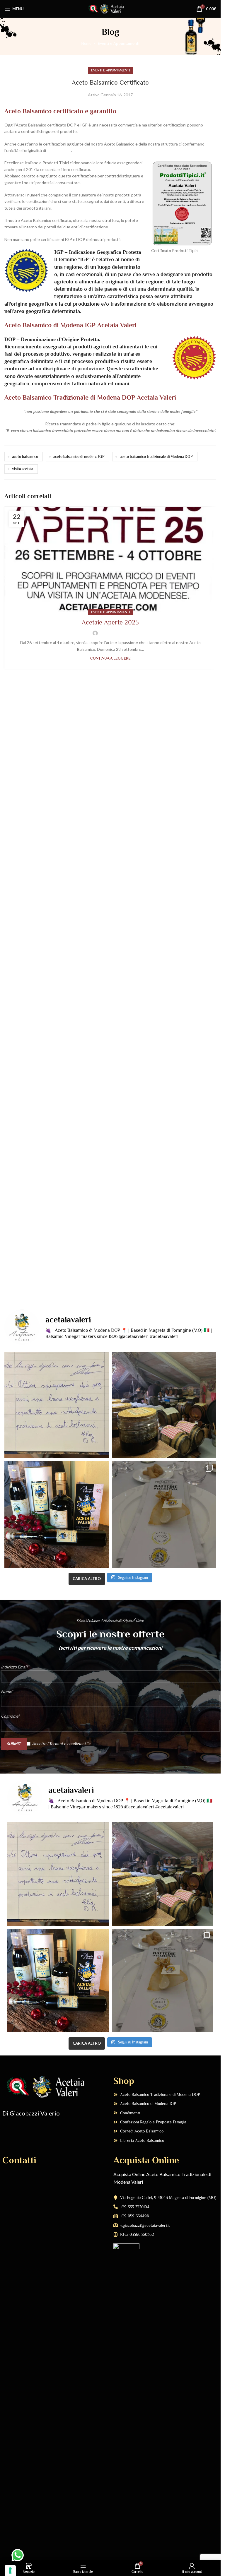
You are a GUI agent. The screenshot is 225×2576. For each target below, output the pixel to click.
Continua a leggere (110, 658)
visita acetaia (23, 469)
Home (86, 43)
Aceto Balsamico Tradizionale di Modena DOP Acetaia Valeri (90, 397)
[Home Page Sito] (110, 8)
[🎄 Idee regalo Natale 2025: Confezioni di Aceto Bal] (57, 1514)
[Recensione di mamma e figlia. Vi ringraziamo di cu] (57, 1405)
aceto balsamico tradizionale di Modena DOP (156, 457)
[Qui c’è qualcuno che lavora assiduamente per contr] (164, 1405)
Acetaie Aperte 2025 (110, 622)
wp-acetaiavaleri (114, 633)
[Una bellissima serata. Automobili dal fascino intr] (164, 1514)
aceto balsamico (25, 457)
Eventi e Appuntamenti (119, 43)
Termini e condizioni (68, 1743)
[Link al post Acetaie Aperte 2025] (110, 559)
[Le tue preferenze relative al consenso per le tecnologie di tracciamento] (10, 2570)
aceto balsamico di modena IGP (79, 457)
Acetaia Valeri (59, 150)
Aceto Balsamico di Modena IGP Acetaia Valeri (70, 325)
